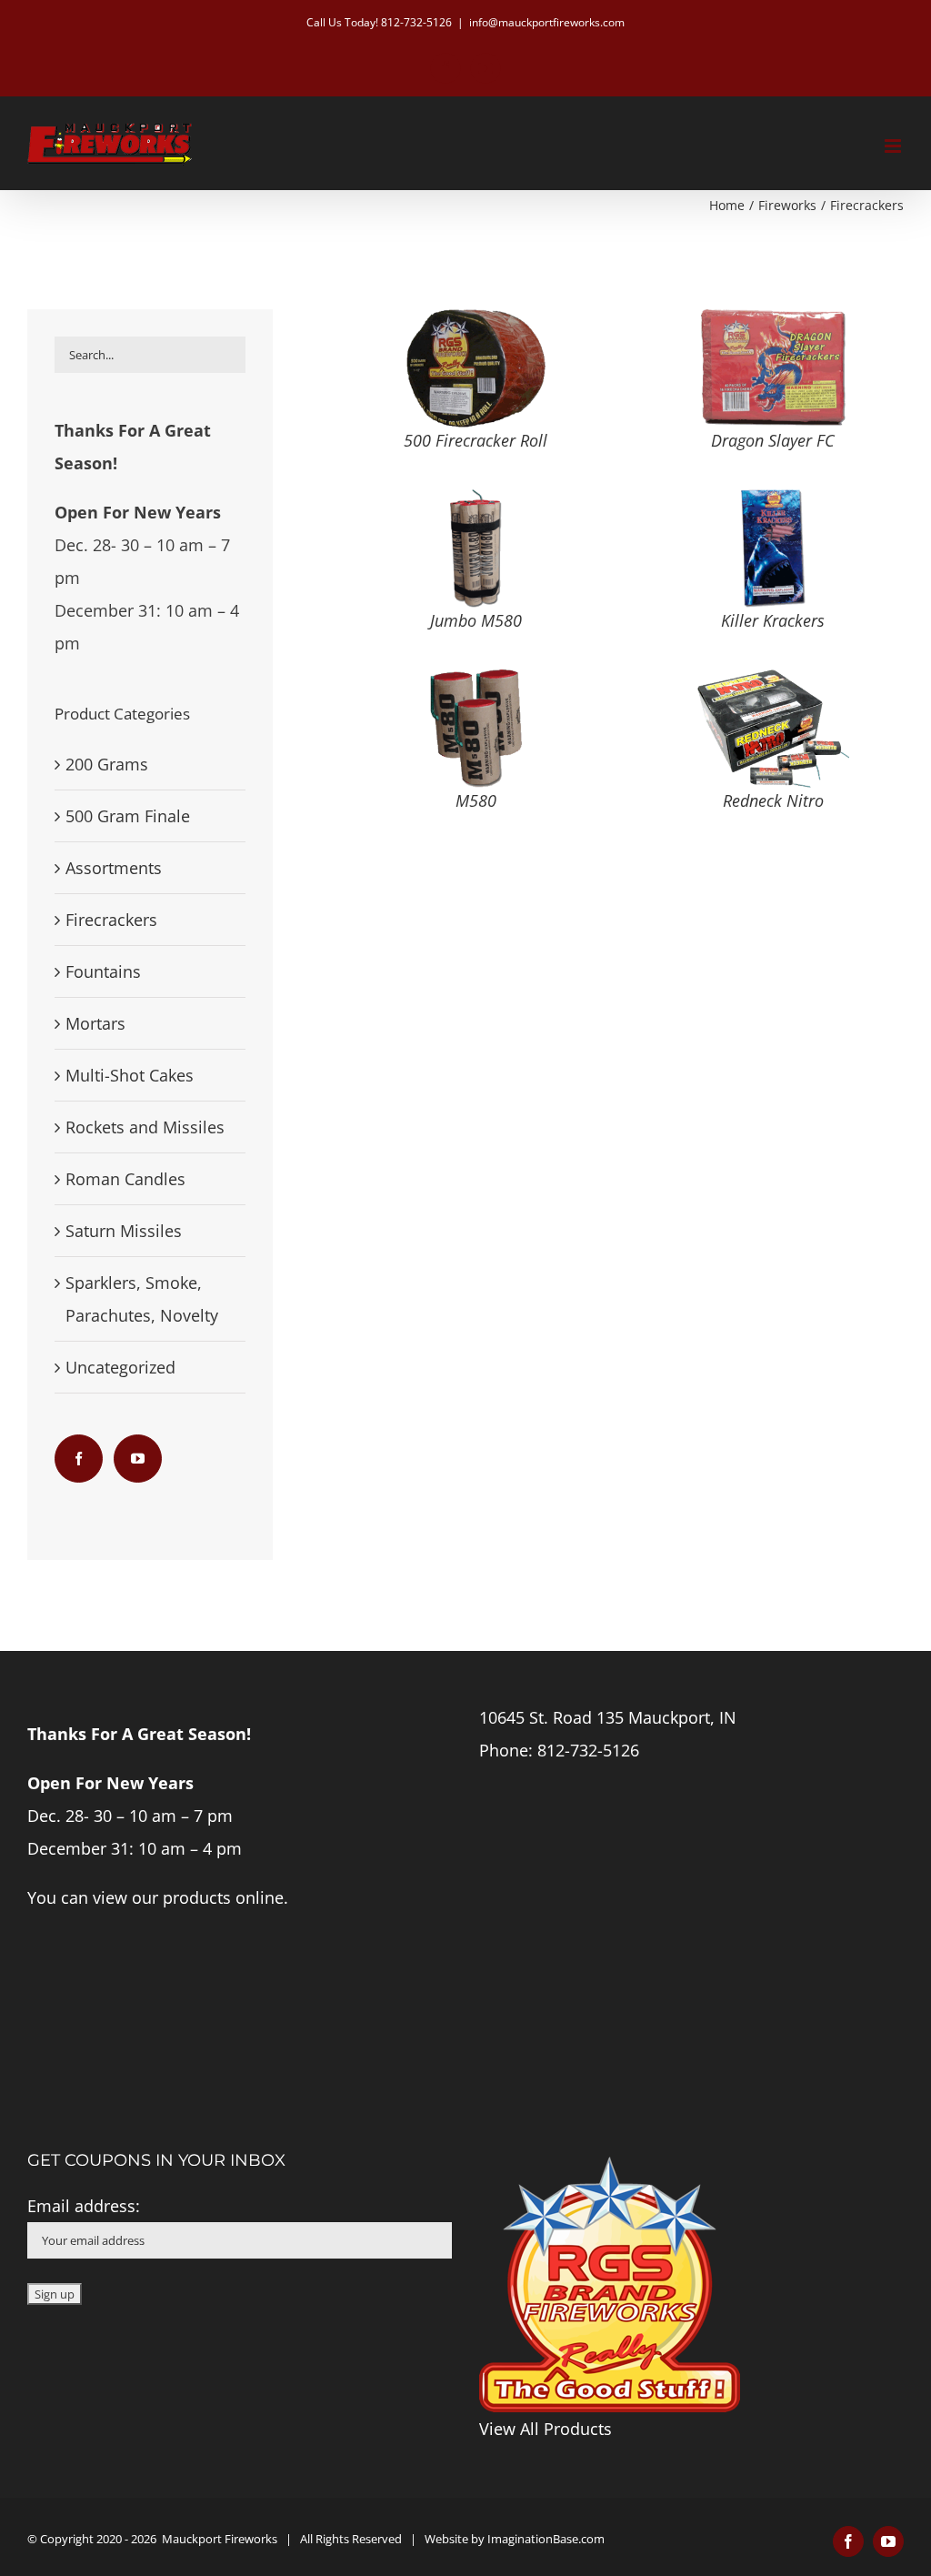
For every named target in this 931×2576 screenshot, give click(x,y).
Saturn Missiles (124, 1231)
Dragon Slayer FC (773, 440)
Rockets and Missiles (145, 1127)
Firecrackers (111, 920)
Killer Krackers (773, 620)
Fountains (103, 971)
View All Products (546, 2429)
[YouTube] (138, 1459)
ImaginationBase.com (546, 2539)
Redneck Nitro (773, 800)
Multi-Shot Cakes (130, 1075)
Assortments (114, 868)
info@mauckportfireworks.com (547, 22)
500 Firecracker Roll (476, 440)
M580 (476, 800)
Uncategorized (120, 1367)
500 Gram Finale (128, 816)
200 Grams (107, 764)
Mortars (95, 1023)
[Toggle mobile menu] (894, 146)
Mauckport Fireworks (220, 2539)
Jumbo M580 (476, 620)
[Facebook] (79, 1459)
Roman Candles (125, 1179)
